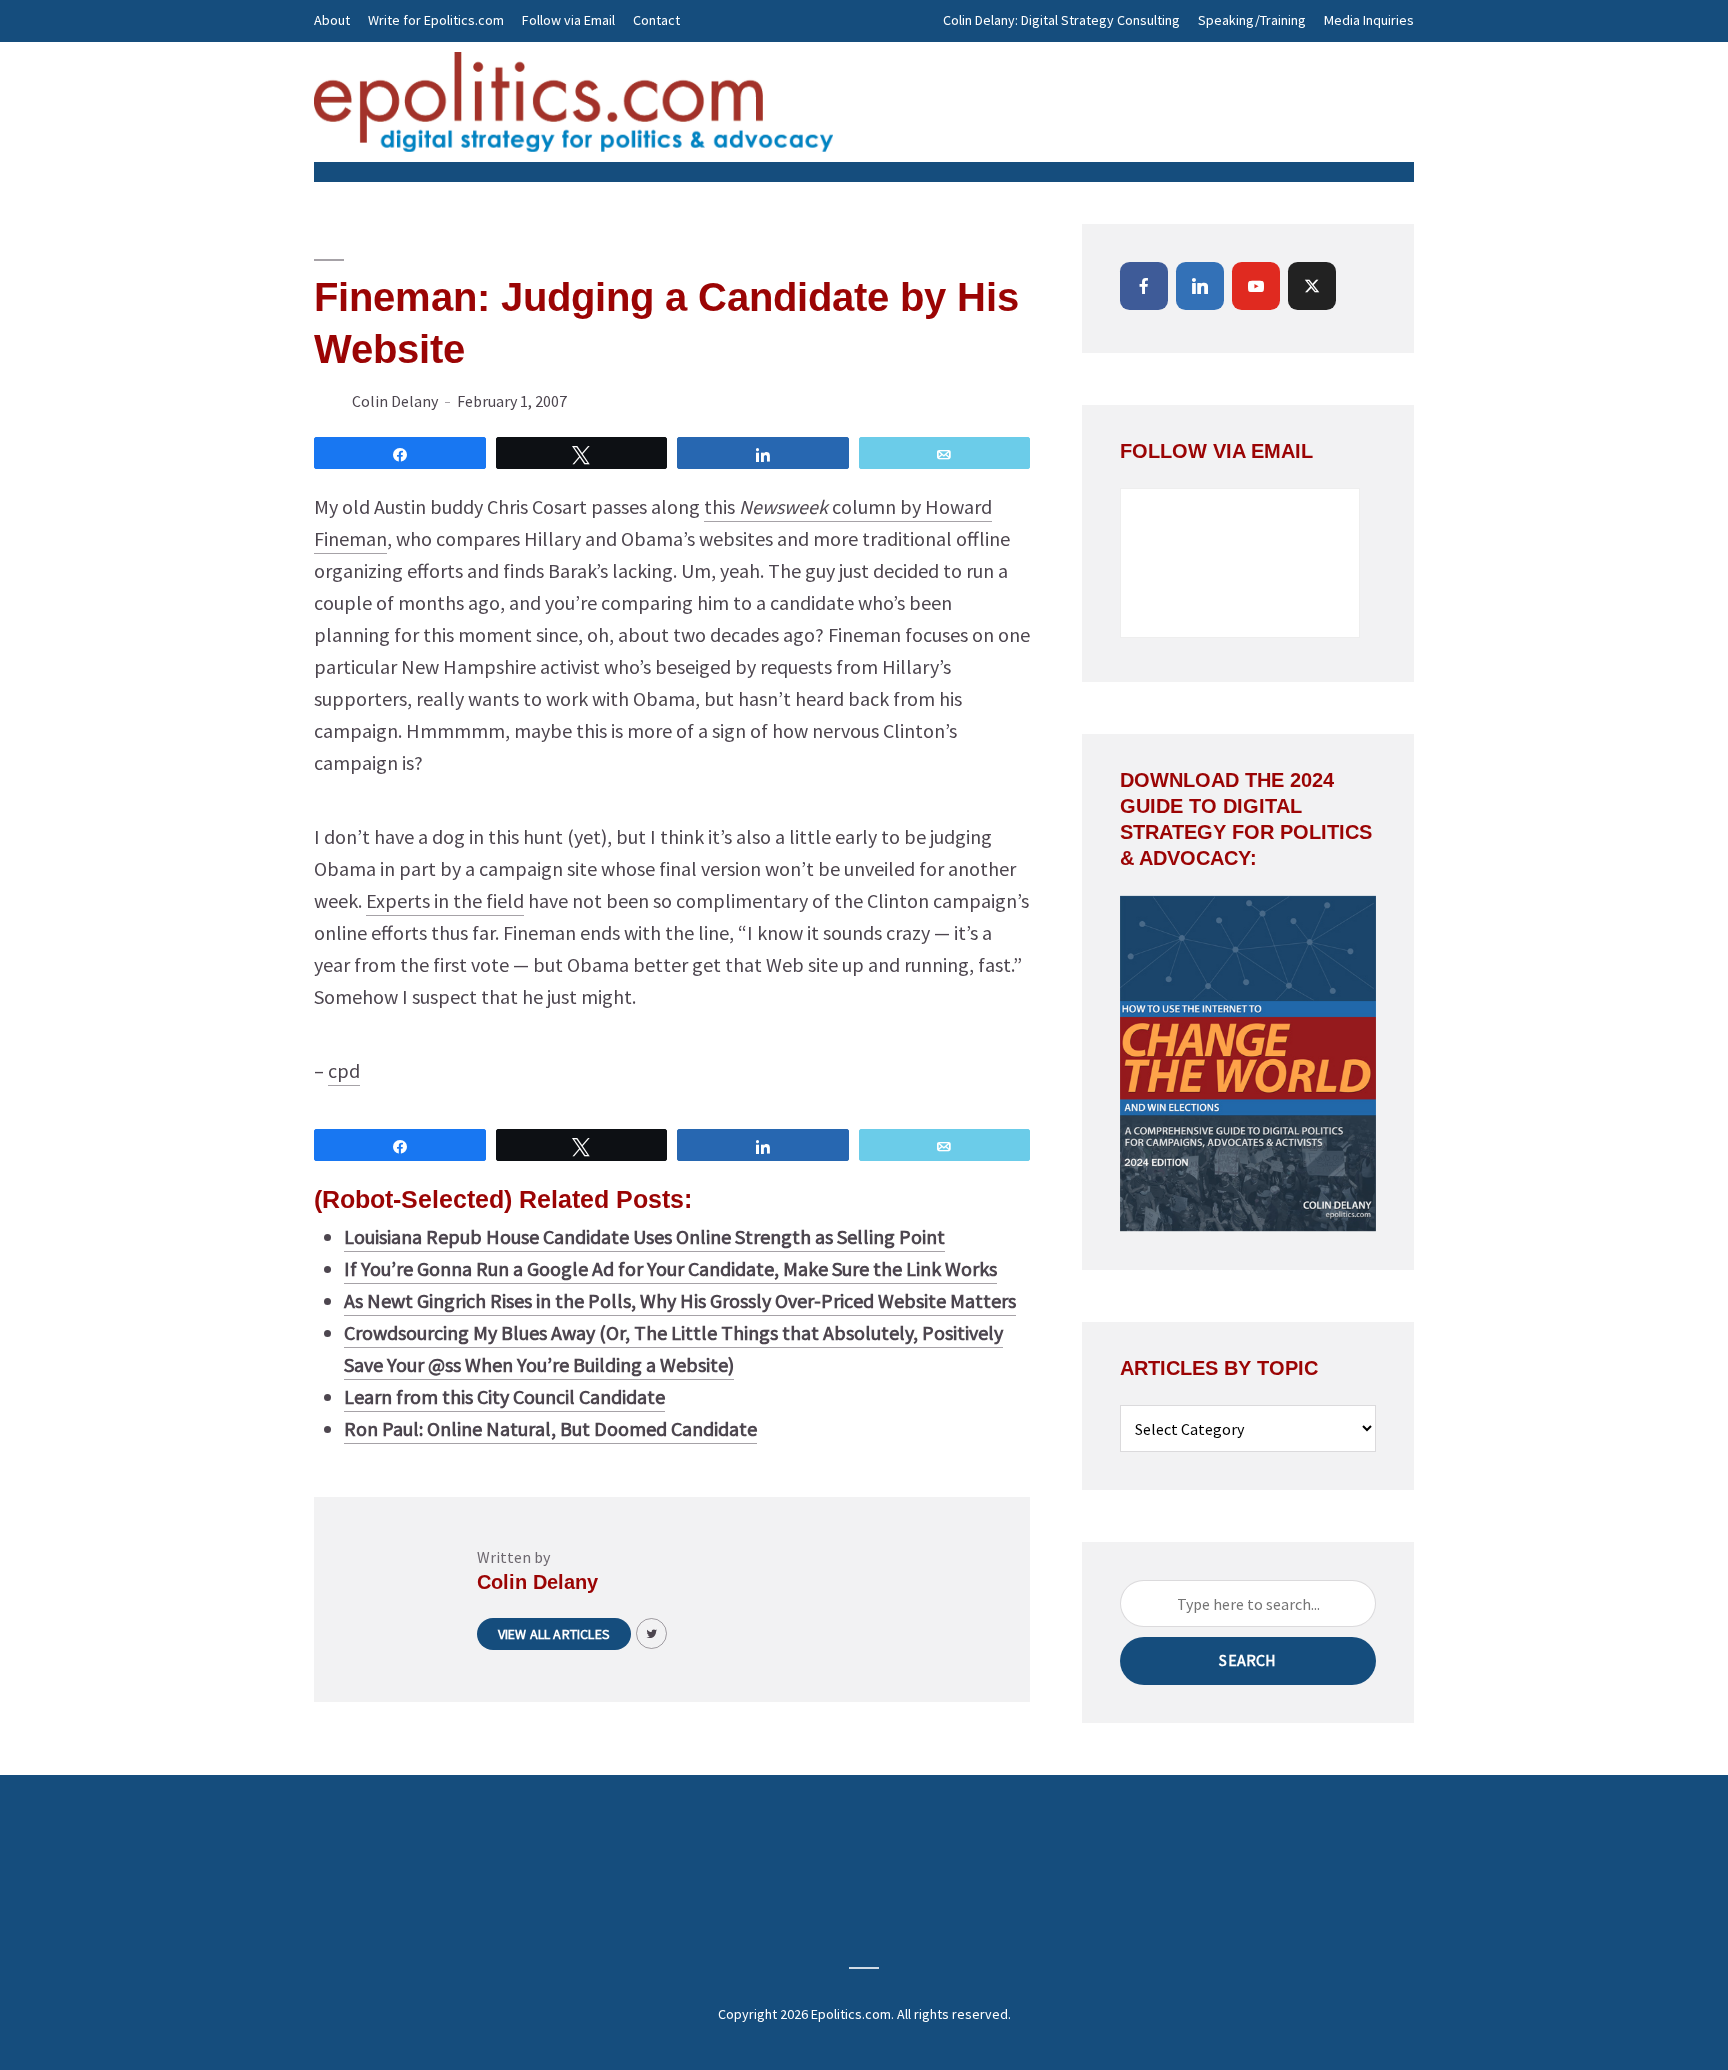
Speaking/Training (1252, 20)
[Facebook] (1144, 286)
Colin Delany (395, 401)
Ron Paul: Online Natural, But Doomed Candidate (550, 1428)
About (332, 20)
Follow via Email (568, 20)
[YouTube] (1256, 286)
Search (1247, 1660)
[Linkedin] (1200, 286)
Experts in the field (445, 900)
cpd (344, 1070)
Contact (656, 20)
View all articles (554, 1634)
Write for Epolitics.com (436, 20)
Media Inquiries (1369, 20)
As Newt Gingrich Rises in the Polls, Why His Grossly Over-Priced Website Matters (680, 1300)
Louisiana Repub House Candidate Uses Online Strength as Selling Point (644, 1236)
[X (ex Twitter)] (1312, 286)
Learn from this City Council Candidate (504, 1396)
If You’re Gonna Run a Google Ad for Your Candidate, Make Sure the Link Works (670, 1268)
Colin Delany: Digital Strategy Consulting (1061, 20)
